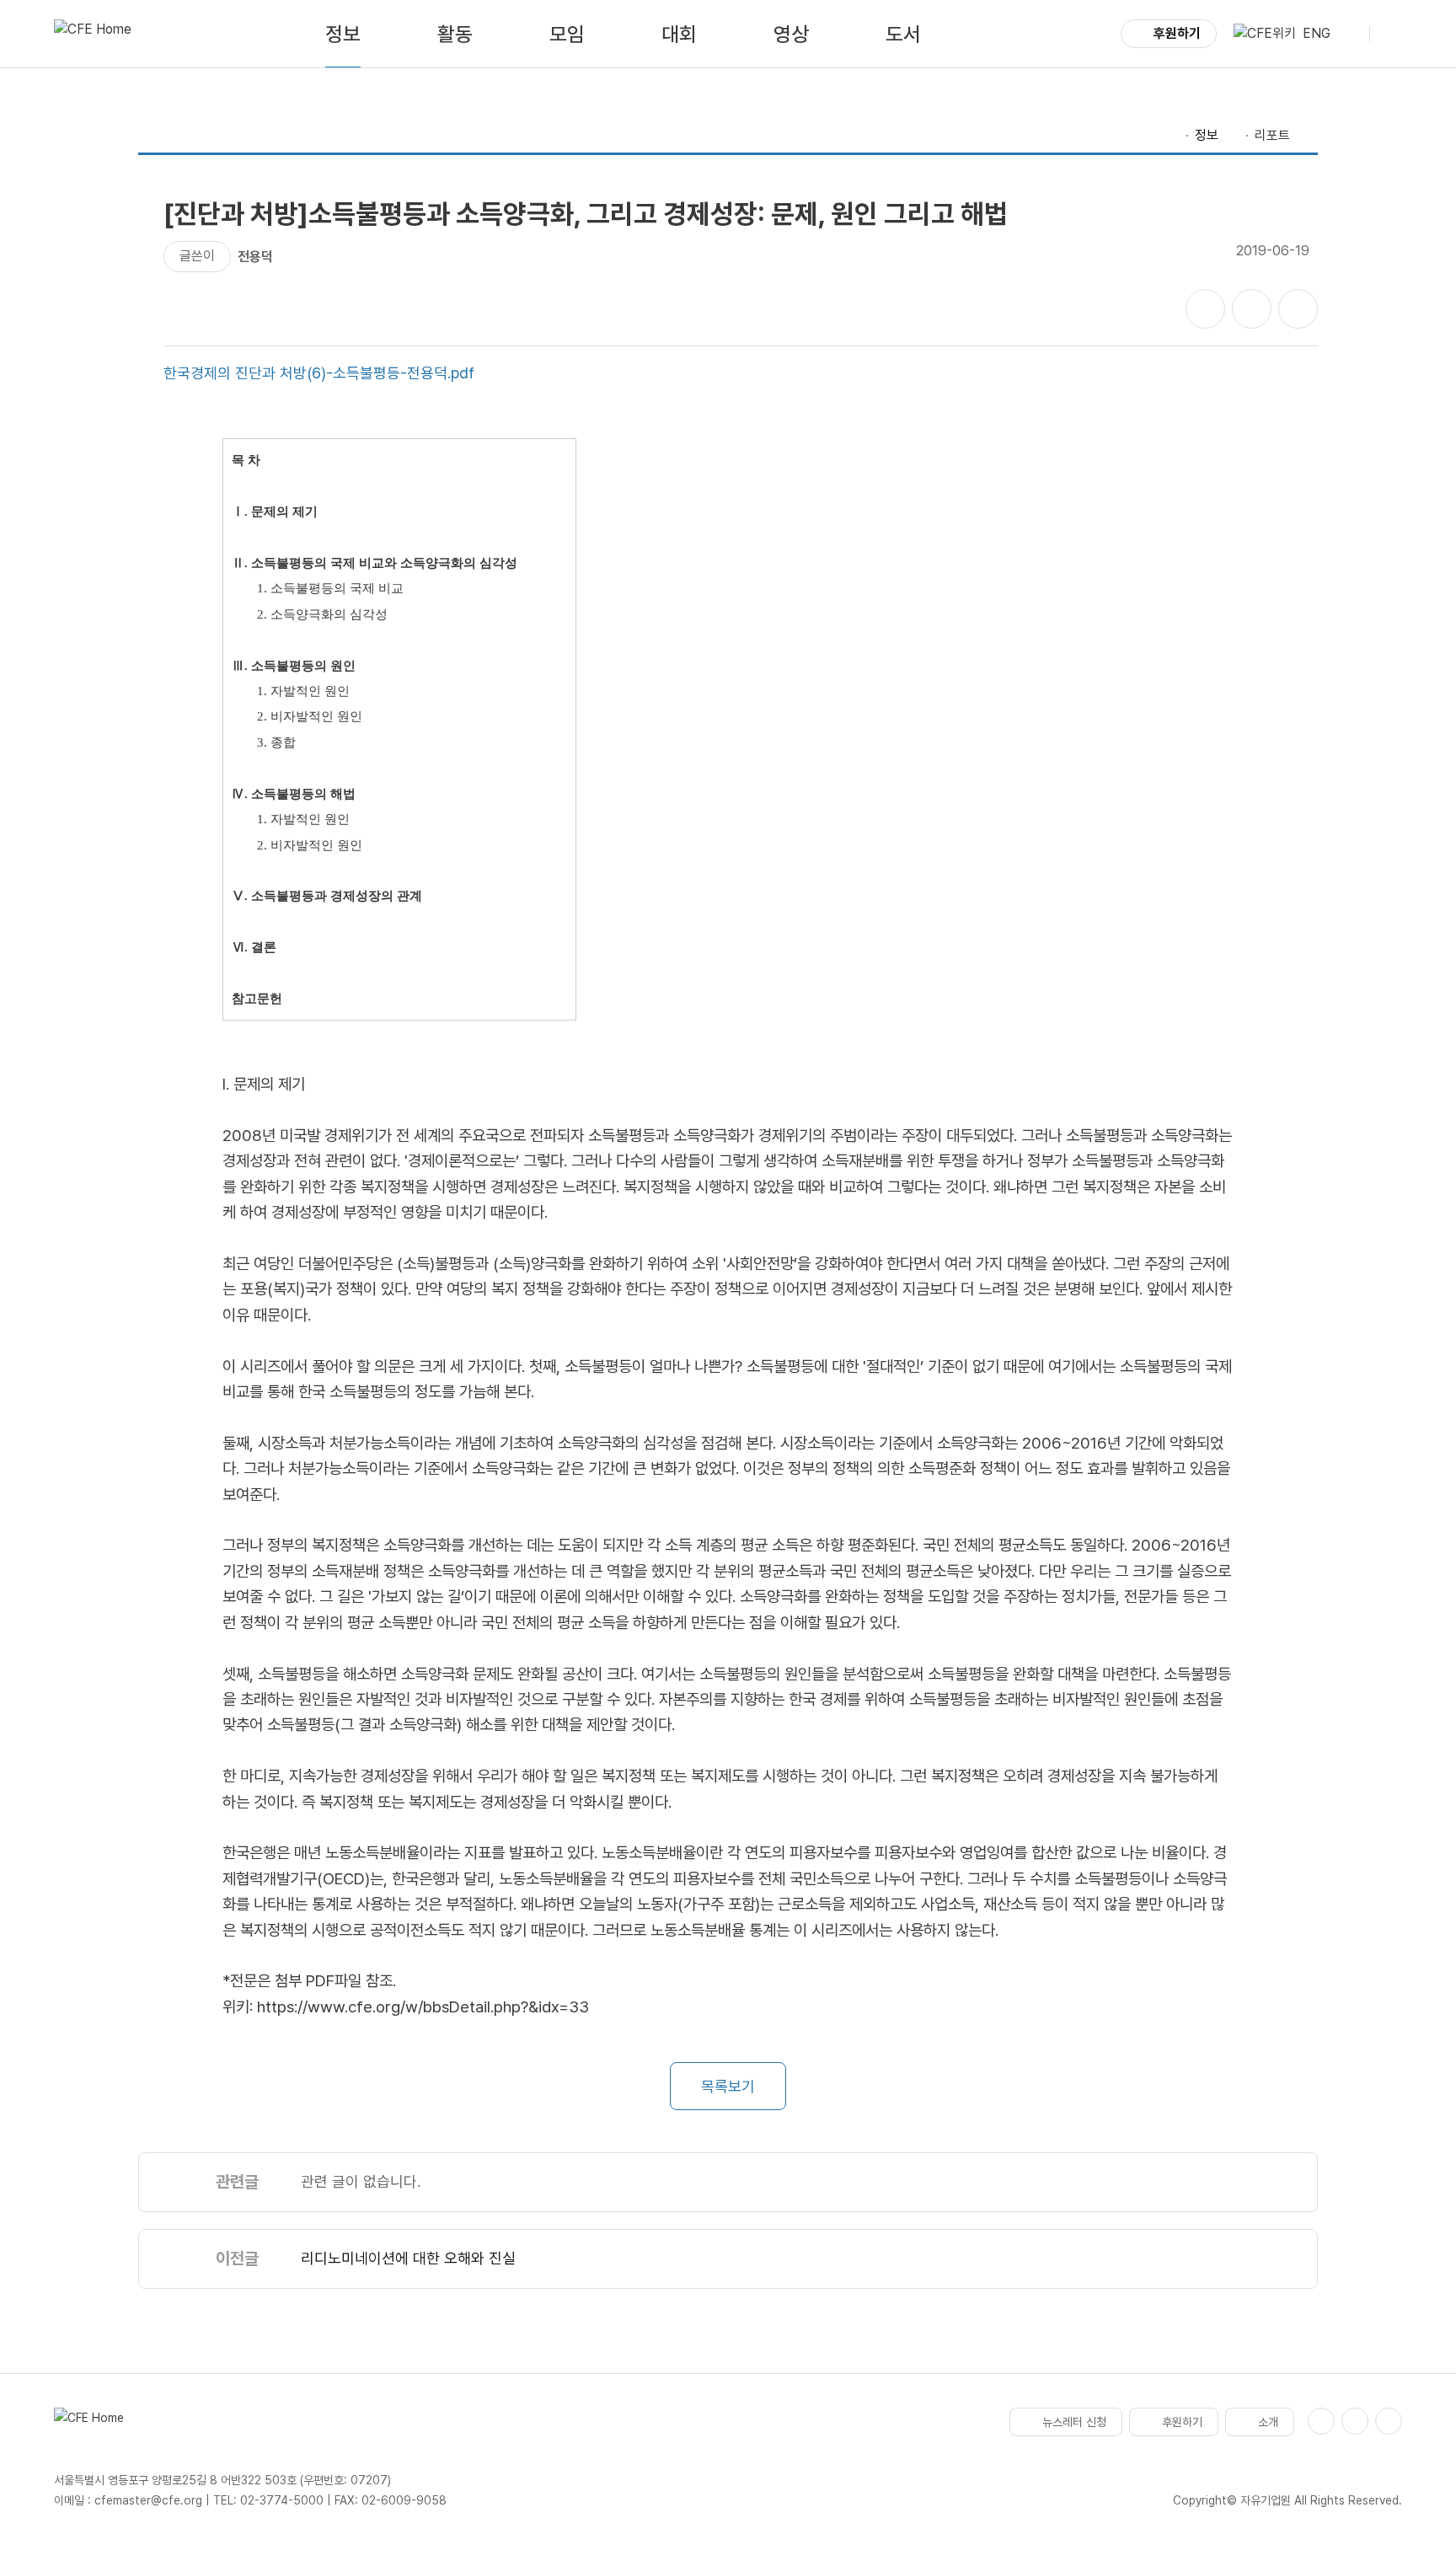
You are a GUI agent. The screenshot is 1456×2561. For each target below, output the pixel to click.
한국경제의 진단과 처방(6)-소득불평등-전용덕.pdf (319, 373)
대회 (679, 34)
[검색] (1350, 34)
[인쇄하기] (1298, 309)
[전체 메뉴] (1389, 34)
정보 (343, 34)
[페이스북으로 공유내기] (1205, 309)
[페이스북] (1321, 2421)
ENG (1317, 33)
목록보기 (728, 2086)
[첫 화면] (93, 34)
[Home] (1171, 136)
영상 (791, 34)
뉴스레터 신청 (1074, 2422)
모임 (567, 34)
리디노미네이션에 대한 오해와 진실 (408, 2258)
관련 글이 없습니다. (361, 2181)
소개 (1268, 2422)
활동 (455, 34)
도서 (903, 34)
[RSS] (1389, 2421)
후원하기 (1177, 33)
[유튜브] (1355, 2421)
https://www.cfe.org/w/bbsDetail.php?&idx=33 (423, 2007)
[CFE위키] (1265, 34)
